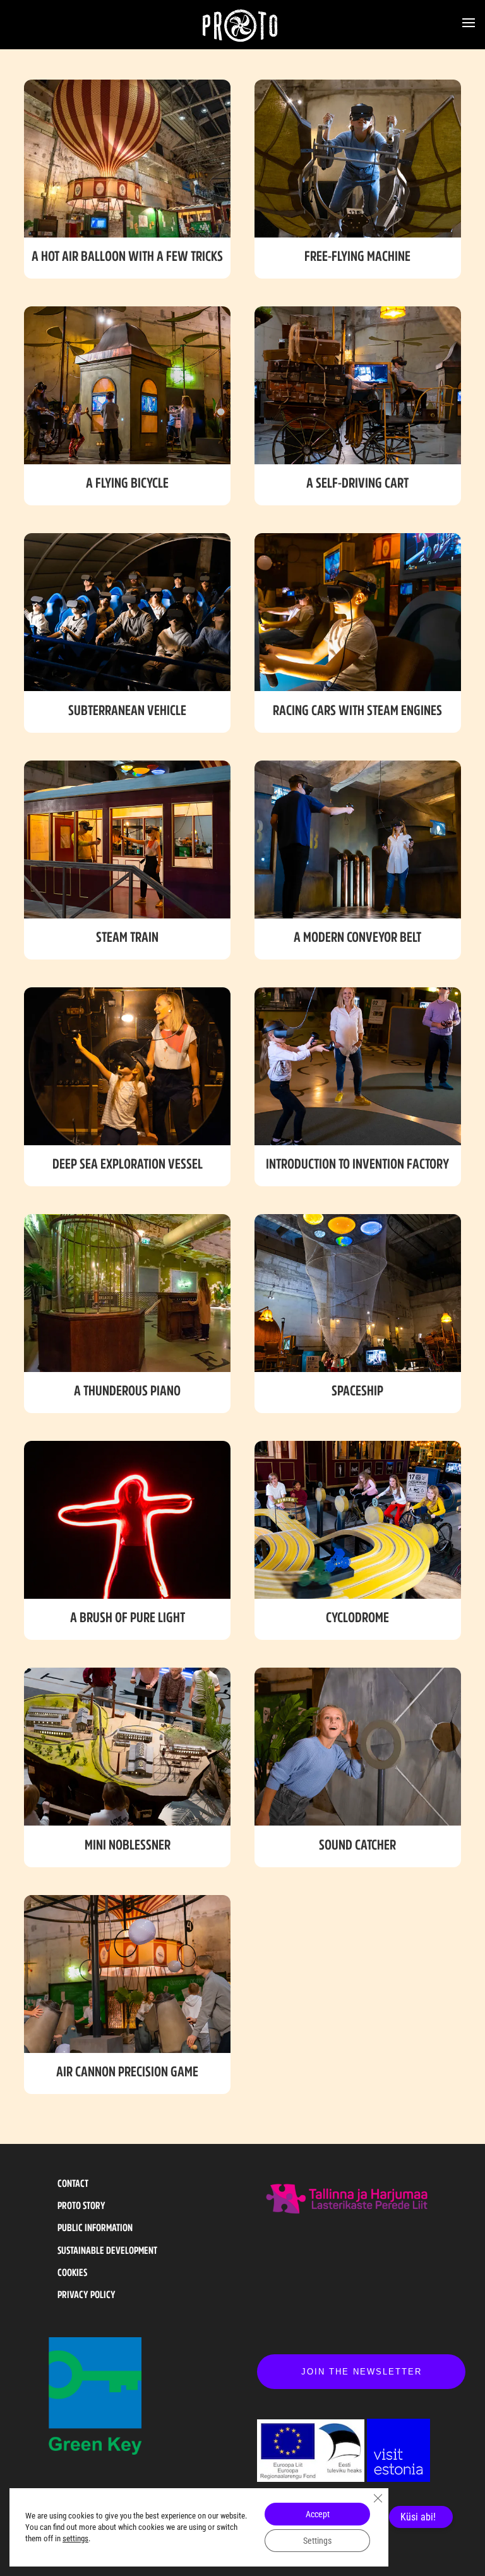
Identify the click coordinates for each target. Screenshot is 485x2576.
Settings (317, 2541)
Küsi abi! (418, 2517)
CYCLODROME (357, 1617)
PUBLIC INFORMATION (95, 2227)
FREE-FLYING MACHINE (357, 256)
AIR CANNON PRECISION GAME (127, 2071)
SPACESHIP (357, 1390)
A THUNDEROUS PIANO (127, 1390)
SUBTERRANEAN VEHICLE (127, 710)
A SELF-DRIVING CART (357, 483)
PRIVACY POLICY (87, 2294)
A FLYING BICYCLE (127, 483)
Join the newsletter (362, 2372)
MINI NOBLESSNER (128, 1845)
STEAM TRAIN (127, 937)
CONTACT (73, 2183)
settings (75, 2538)
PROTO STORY (81, 2205)
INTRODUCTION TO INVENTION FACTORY (357, 1164)
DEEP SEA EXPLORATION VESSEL (128, 1164)
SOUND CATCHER (357, 1845)
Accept (318, 2514)
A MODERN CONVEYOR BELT (357, 937)
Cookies (72, 2272)
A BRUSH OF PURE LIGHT (128, 1617)
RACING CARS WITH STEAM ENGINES (357, 710)
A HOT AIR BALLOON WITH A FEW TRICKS (127, 256)
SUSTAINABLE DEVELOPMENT (107, 2250)
